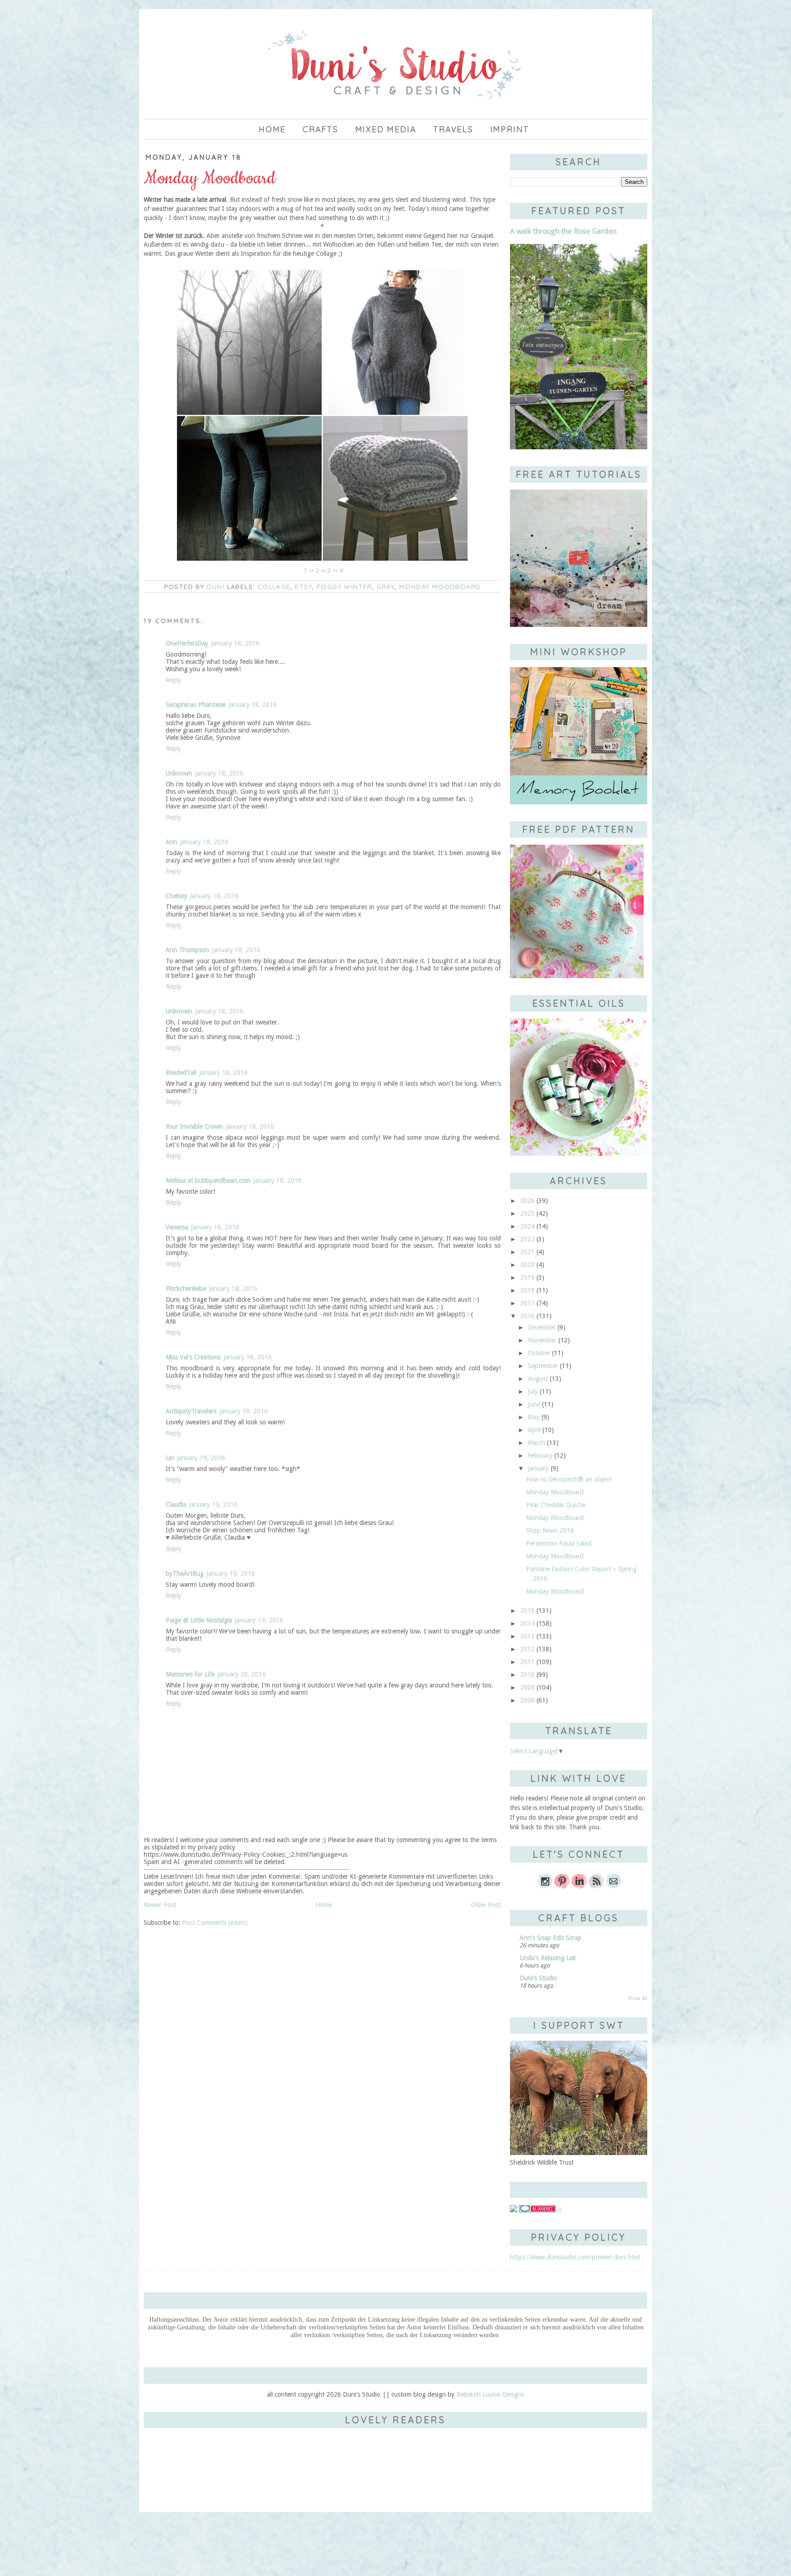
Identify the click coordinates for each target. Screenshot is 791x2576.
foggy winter (344, 587)
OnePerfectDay (187, 643)
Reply (173, 680)
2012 (527, 1649)
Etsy (303, 587)
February (540, 1455)
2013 (527, 1636)
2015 (527, 1611)
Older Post (486, 1905)
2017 (527, 1303)
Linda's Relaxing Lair (548, 1958)
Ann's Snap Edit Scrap (550, 1938)
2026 (527, 1201)
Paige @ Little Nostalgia (199, 1620)
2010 (527, 1675)
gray (386, 587)
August (538, 1379)
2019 (527, 1277)
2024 (527, 1226)
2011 (527, 1662)
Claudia (176, 1504)
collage (274, 587)
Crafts (320, 129)
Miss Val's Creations (193, 1357)
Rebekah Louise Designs (490, 2394)
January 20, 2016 (242, 1674)
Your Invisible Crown (194, 1126)
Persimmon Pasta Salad (559, 1543)
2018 (527, 1290)
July (533, 1391)
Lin (170, 1458)
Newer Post (160, 1905)
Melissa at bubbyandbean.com (208, 1180)
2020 (527, 1265)
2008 (527, 1700)
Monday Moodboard (440, 587)
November (542, 1340)
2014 (527, 1623)
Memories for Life (190, 1674)
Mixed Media (386, 129)
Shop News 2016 (550, 1531)
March (536, 1443)
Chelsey (176, 896)
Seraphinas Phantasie (196, 705)
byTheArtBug (185, 1574)
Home (272, 129)
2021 (527, 1252)
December (542, 1327)
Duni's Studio (538, 1978)
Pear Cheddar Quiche (556, 1505)
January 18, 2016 (235, 643)
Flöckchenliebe (186, 1288)
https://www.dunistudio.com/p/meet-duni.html (575, 2257)
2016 (527, 1316)
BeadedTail (181, 1072)
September (543, 1366)
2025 (527, 1213)
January (538, 1468)
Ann (171, 842)
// (559, 2210)
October (539, 1353)
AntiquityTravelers (191, 1411)
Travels (453, 129)
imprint (510, 129)
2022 (527, 1239)
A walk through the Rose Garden (563, 231)
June (534, 1404)
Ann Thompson (187, 950)
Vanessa (177, 1227)
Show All (638, 1998)
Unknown (179, 773)
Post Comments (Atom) (215, 1923)
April (534, 1430)
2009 (527, 1687)
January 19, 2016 (244, 1411)
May (534, 1417)
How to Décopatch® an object (569, 1479)
